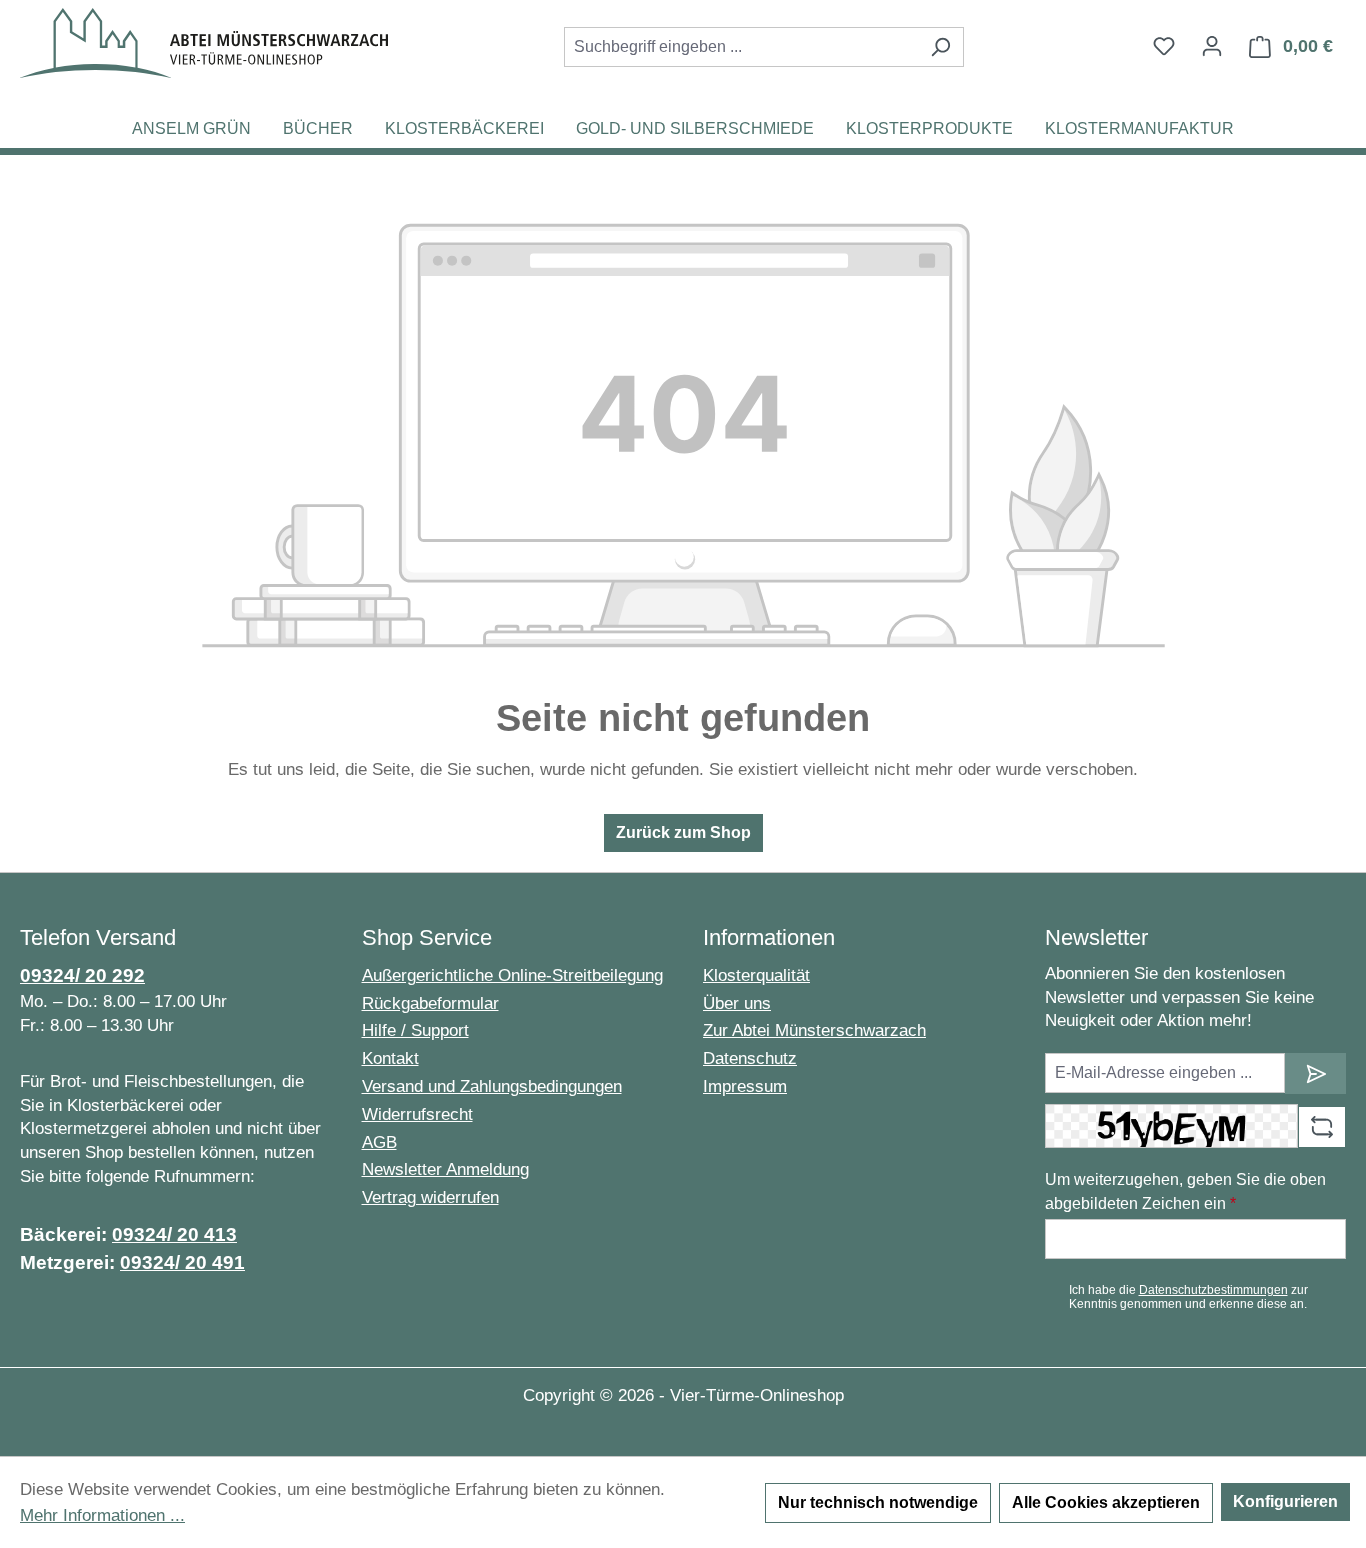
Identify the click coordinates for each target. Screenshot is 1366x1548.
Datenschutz (750, 1058)
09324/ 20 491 (182, 1262)
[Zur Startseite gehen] (204, 43)
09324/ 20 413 (174, 1234)
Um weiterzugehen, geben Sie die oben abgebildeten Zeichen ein (1185, 1191)
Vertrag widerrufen (430, 1197)
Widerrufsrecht (417, 1114)
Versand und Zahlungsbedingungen (492, 1086)
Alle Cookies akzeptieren (1106, 1502)
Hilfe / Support (415, 1030)
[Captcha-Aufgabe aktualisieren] (1322, 1127)
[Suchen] (940, 47)
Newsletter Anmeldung (445, 1169)
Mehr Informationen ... (102, 1515)
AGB (379, 1142)
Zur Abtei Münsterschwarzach (814, 1030)
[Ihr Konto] (1212, 46)
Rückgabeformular (430, 1003)
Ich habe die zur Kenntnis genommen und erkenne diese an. (1188, 1297)
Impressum (745, 1086)
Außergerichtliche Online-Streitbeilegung (512, 975)
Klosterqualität (756, 975)
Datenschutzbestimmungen (1213, 1290)
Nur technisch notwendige (878, 1502)
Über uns (737, 1003)
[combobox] (741, 47)
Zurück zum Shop (683, 832)
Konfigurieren (1285, 1501)
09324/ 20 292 (82, 975)
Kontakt (390, 1058)
